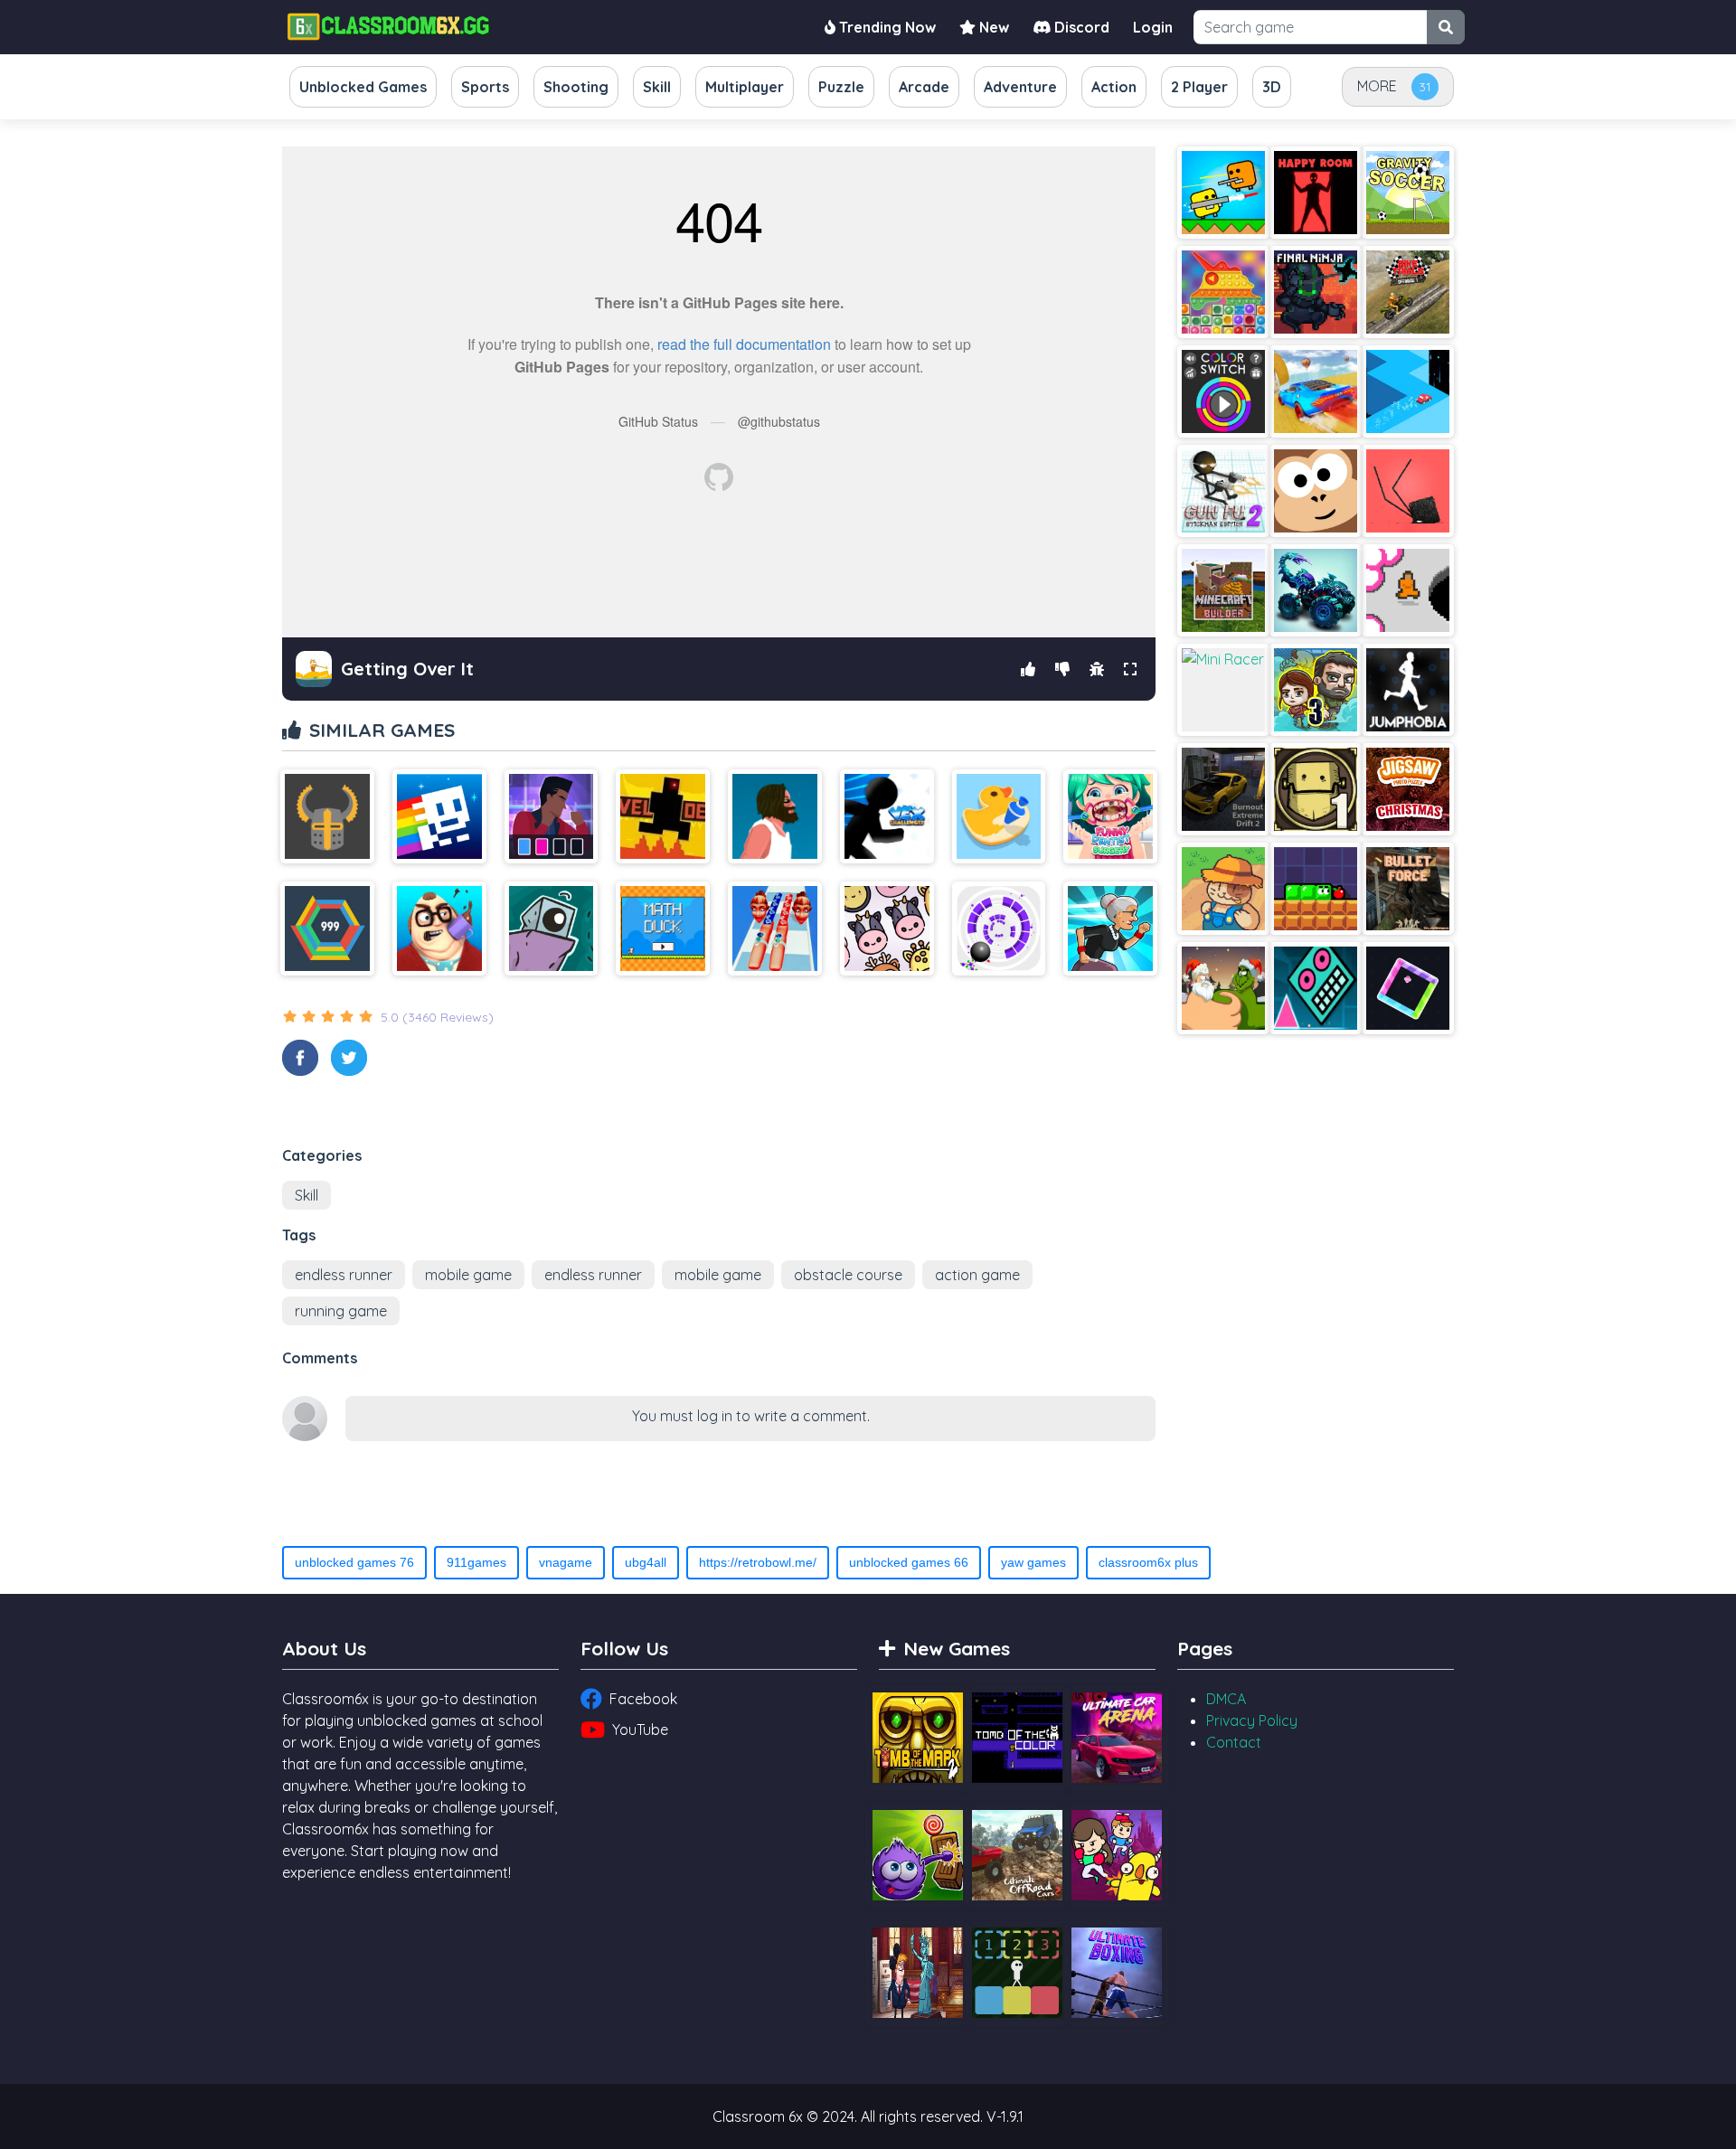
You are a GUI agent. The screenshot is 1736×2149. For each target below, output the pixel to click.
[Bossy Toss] (439, 928)
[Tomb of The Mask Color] (439, 816)
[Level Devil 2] (663, 816)
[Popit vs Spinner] (1223, 292)
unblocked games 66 (909, 1562)
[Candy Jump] (1408, 988)
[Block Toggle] (1017, 1973)
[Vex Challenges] (887, 816)
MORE (1377, 86)
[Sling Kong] (1316, 491)
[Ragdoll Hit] (327, 816)
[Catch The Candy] (918, 1855)
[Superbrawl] (1223, 193)
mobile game (468, 1275)
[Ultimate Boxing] (1117, 1973)
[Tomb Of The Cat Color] (1017, 1738)
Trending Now (886, 27)
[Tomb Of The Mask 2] (918, 1738)
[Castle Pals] (1117, 1855)
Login (1153, 27)
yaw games (1033, 1562)
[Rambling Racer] (1408, 391)
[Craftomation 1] (1316, 789)
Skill (307, 1195)
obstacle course (848, 1275)
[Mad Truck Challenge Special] (1316, 590)
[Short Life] (775, 816)
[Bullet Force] (1408, 889)
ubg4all (646, 1562)
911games (476, 1562)
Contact (1234, 1742)
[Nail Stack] (775, 928)
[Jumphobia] (1408, 690)
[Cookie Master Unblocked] (999, 816)
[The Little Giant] (552, 928)
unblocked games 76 (354, 1562)
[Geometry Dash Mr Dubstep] (1316, 988)
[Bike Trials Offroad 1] (1408, 292)
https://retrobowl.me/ (758, 1562)
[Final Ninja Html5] (1316, 292)
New (992, 27)
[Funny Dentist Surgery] (1110, 816)
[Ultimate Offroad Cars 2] (1017, 1855)
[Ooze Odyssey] (1316, 889)
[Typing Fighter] (552, 816)
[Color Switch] (1223, 391)
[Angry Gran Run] (1110, 928)
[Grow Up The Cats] (1223, 889)
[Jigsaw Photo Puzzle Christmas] (1408, 789)
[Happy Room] (1316, 193)
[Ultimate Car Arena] (1117, 1738)
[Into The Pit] (1408, 590)
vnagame (566, 1562)
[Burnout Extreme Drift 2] (1223, 789)
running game (341, 1311)
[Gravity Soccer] (1408, 193)
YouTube (640, 1730)
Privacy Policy (1252, 1720)
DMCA (1226, 1699)
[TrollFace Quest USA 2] (918, 1973)
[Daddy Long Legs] (1408, 491)
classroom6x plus (1148, 1562)
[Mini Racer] (1223, 690)
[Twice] (887, 928)
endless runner (344, 1275)
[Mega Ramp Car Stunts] (1316, 391)
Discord (1080, 27)
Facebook (643, 1699)
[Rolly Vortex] (999, 928)
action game (977, 1275)
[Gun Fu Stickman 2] (1223, 491)
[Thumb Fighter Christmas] (1223, 988)
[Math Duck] (663, 928)
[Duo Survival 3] (1316, 690)
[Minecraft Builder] (1223, 590)
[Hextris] (327, 928)
